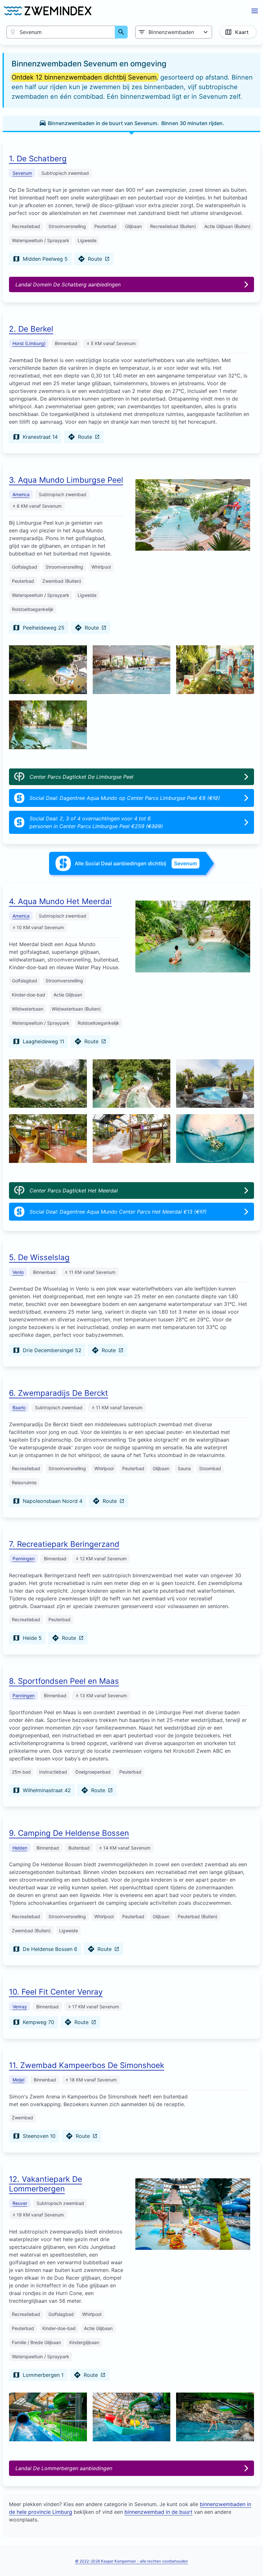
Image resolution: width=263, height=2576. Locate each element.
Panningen (24, 1559)
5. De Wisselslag (39, 1257)
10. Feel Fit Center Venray (56, 1992)
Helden (20, 1848)
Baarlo (19, 1407)
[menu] (255, 11)
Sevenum (22, 173)
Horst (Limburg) (29, 343)
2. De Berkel (31, 329)
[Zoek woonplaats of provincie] (121, 32)
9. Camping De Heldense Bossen (69, 1833)
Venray (20, 2007)
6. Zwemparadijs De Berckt (59, 1393)
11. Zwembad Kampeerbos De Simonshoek (87, 2065)
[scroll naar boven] (251, 2558)
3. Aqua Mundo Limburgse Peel (66, 480)
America (21, 494)
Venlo (18, 1272)
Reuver (20, 2203)
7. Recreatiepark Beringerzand (64, 1544)
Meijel (18, 2080)
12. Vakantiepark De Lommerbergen (46, 2184)
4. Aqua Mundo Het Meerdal (60, 901)
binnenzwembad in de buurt (158, 2512)
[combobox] (61, 32)
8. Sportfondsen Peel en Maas (64, 1681)
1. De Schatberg (38, 159)
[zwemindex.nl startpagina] (48, 11)
